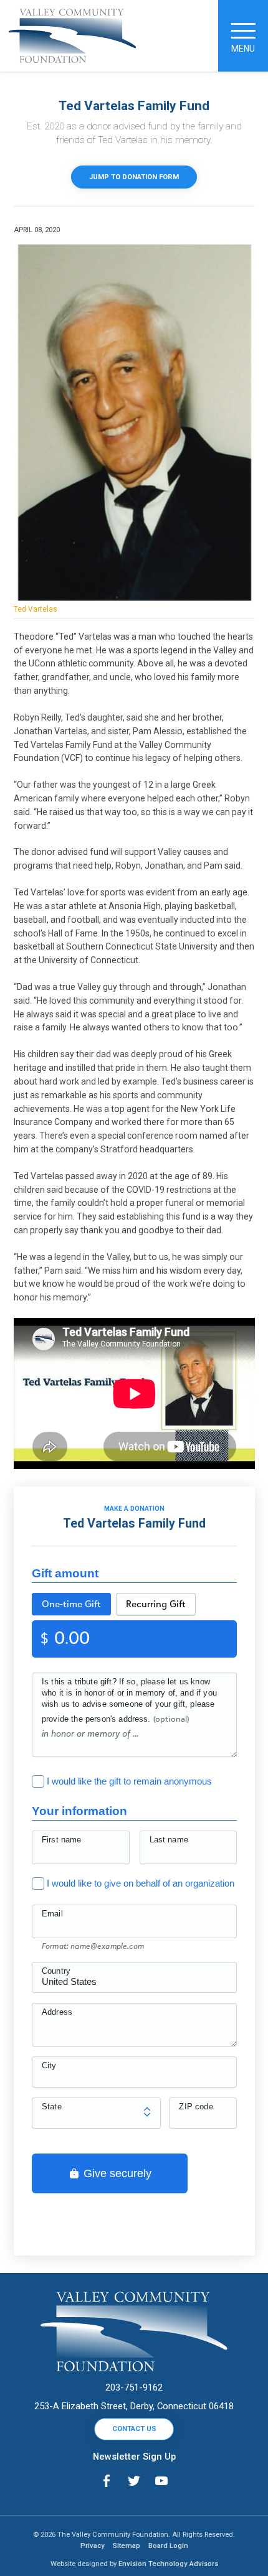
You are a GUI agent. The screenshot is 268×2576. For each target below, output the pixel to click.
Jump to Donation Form (134, 177)
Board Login (168, 2546)
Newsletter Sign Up (134, 2457)
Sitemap (127, 2546)
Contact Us (134, 2429)
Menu (243, 49)
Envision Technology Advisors (168, 2564)
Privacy (93, 2546)
